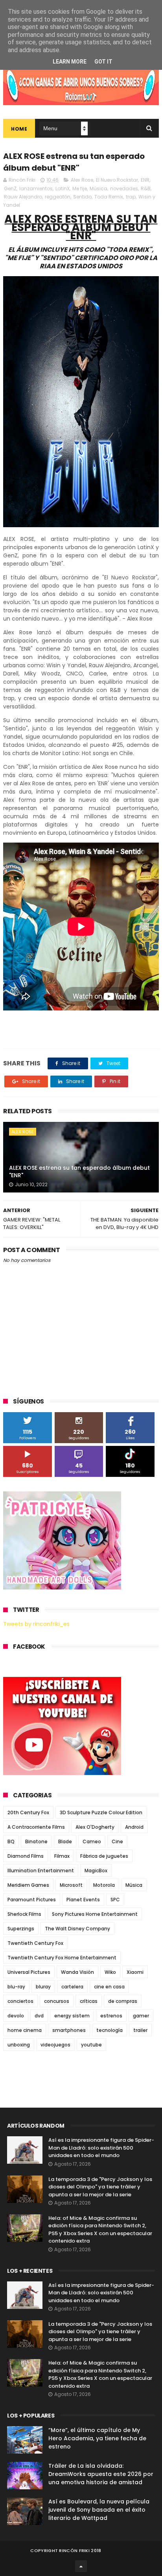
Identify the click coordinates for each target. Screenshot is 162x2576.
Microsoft (71, 1885)
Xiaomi (135, 1972)
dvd (39, 2016)
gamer (141, 2016)
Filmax (62, 1856)
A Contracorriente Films (36, 1827)
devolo (16, 2016)
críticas (89, 2001)
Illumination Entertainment (41, 1871)
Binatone (36, 1841)
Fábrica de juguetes (104, 1856)
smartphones (69, 2030)
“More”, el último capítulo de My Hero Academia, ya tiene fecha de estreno (97, 2438)
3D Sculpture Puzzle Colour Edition (101, 1812)
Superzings (21, 1929)
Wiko (110, 1972)
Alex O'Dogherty (95, 1827)
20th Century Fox (28, 1812)
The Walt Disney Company (77, 1929)
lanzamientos (36, 188)
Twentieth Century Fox (35, 1943)
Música (98, 188)
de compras (123, 2001)
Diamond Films (26, 1856)
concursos (57, 2001)
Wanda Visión (77, 1972)
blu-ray (16, 1987)
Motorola (104, 1885)
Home (19, 129)
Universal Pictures (29, 1972)
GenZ (10, 188)
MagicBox (96, 1871)
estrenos (111, 2016)
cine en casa (109, 1987)
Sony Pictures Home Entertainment (95, 1914)
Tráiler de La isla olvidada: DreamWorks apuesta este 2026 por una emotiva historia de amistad (101, 2474)
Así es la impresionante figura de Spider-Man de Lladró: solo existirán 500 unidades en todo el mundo (101, 2148)
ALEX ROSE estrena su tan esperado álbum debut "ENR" (79, 1172)
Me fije (80, 188)
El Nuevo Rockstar (117, 180)
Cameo (92, 1841)
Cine (117, 1841)
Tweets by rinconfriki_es (36, 1624)
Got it (103, 62)
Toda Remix (109, 197)
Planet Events (83, 1900)
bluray (43, 1987)
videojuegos (55, 2045)
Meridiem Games (28, 1885)
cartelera (72, 1987)
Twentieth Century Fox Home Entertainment (62, 1958)
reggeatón (58, 197)
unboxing (19, 2045)
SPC (115, 1900)
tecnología (110, 2030)
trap (131, 197)
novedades (124, 188)
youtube (91, 2045)
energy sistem (72, 2016)
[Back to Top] (81, 2566)
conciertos (20, 2001)
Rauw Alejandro (23, 197)
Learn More (70, 62)
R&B (146, 188)
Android (134, 1827)
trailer (140, 2030)
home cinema (25, 2030)
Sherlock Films (24, 1914)
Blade (65, 1841)
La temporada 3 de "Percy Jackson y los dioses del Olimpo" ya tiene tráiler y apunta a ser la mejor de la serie (100, 2187)
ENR (145, 180)
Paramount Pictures (32, 1900)
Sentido (82, 197)
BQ (11, 1841)
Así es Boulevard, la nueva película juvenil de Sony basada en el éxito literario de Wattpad (99, 2510)
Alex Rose (82, 180)
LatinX (63, 188)
